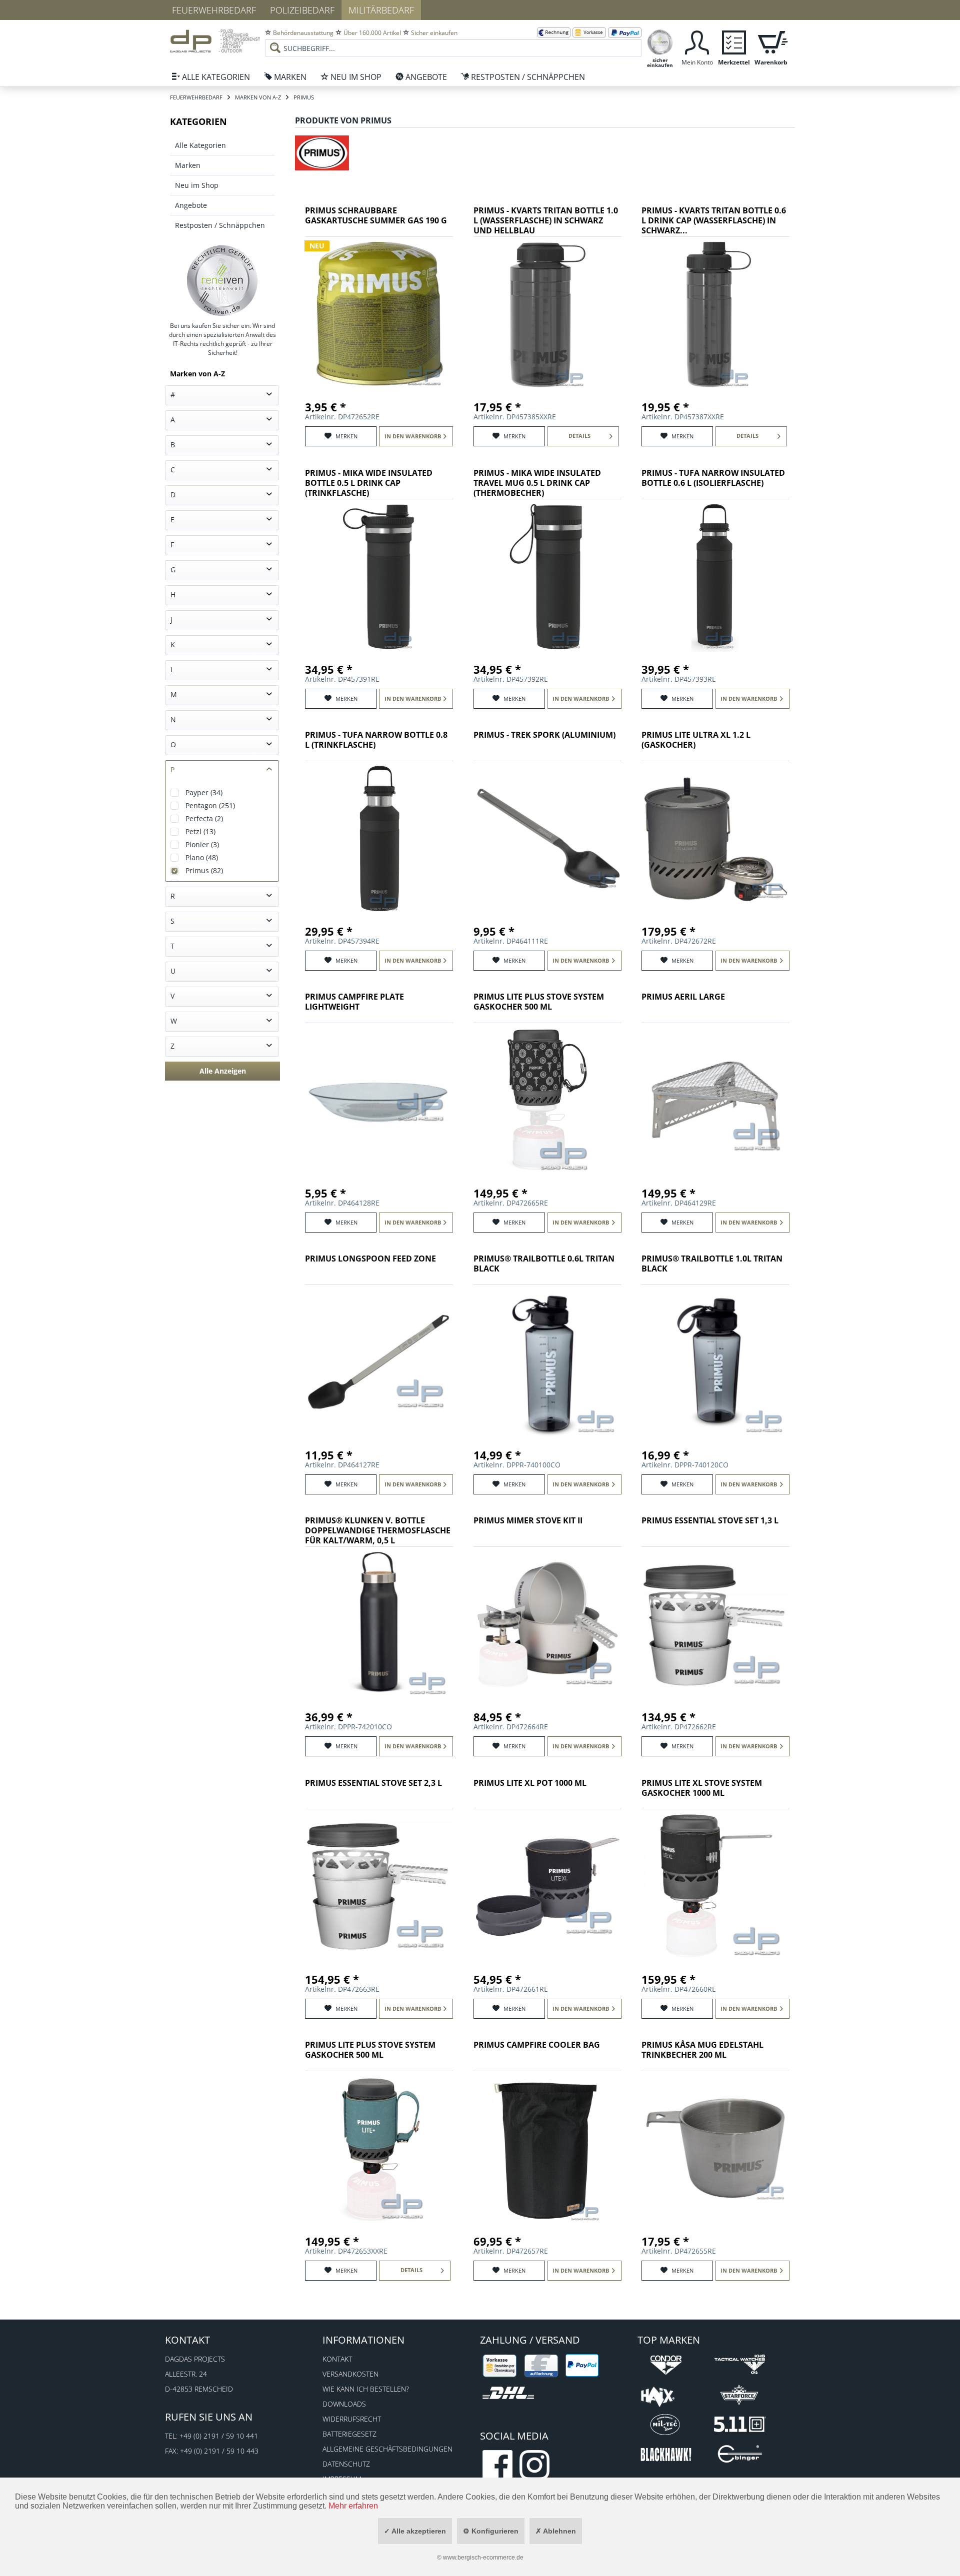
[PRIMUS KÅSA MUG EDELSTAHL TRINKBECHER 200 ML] (715, 2149)
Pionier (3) (202, 844)
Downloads (344, 2404)
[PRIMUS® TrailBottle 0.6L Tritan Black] (547, 1362)
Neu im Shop (197, 185)
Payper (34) (204, 792)
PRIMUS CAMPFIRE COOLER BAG (537, 2045)
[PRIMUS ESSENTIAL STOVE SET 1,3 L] (715, 1624)
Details (579, 436)
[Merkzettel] (734, 41)
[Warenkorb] (771, 41)
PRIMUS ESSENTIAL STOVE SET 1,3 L (710, 1521)
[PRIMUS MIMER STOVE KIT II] (547, 1624)
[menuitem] (453, 40)
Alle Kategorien (200, 145)
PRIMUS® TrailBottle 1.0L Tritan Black (712, 1264)
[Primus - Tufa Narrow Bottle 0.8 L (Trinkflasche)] (379, 839)
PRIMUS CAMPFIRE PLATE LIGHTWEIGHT (354, 1002)
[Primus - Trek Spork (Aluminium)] (547, 839)
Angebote (191, 205)
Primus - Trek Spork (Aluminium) (544, 735)
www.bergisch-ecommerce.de (483, 2558)
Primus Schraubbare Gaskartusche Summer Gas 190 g (376, 216)
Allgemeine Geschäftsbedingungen (387, 2449)
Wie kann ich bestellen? (366, 2389)
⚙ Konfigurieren (491, 2531)
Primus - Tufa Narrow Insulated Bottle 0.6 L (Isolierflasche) (713, 478)
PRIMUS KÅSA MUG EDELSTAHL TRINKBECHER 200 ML (702, 2050)
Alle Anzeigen (223, 1071)
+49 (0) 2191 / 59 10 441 (219, 2436)
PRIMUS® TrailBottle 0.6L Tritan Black (544, 1264)
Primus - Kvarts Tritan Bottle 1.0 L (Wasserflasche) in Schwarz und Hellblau (546, 221)
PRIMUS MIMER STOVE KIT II (528, 1521)
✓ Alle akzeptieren (415, 2531)
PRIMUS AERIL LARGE (683, 997)
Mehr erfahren (353, 2506)
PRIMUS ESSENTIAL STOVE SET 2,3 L (373, 1783)
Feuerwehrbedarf (214, 10)
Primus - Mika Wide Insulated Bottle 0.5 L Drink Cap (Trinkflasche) (369, 483)
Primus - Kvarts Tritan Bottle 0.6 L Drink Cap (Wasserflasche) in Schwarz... (714, 221)
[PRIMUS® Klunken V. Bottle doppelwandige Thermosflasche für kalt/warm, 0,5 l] (379, 1624)
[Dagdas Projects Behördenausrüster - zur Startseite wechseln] (215, 42)
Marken (188, 165)
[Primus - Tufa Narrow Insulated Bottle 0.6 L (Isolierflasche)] (715, 577)
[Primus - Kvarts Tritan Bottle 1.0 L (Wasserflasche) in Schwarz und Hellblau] (547, 314)
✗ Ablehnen (556, 2531)
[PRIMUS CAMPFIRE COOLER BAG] (547, 2149)
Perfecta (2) (204, 818)
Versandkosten (350, 2374)
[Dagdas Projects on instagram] (534, 2465)
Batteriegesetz (349, 2434)
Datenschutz (346, 2464)
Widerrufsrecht (352, 2419)
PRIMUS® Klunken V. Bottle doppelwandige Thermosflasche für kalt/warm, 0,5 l (378, 1531)
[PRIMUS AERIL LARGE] (715, 1101)
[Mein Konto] (697, 41)
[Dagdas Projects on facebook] (497, 2465)
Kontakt (337, 2359)
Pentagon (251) (210, 805)
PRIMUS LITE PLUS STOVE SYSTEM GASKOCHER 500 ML (539, 1002)
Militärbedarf (381, 10)
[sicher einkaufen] (660, 41)
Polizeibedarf (302, 10)
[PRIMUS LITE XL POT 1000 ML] (547, 1887)
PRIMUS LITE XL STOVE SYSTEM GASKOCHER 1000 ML (702, 1788)
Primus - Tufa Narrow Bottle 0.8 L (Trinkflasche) (376, 740)
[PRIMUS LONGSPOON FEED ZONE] (379, 1362)
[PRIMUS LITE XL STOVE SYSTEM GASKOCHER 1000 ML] (715, 1887)
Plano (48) (202, 857)
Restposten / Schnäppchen (220, 225)
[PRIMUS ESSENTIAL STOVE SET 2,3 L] (379, 1887)
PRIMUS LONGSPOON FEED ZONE (370, 1259)
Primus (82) (204, 870)
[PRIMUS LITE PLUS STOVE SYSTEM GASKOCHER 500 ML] (547, 1101)
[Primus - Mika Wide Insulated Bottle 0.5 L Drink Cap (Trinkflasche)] (379, 577)
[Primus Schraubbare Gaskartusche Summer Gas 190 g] (379, 314)
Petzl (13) (200, 831)
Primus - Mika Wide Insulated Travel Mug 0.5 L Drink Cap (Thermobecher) (537, 483)
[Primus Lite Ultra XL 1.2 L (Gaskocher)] (715, 839)
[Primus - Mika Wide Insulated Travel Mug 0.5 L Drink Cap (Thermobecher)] (547, 577)
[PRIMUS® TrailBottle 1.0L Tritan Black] (715, 1362)
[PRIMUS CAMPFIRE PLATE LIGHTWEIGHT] (379, 1101)
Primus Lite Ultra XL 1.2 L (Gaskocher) (696, 740)
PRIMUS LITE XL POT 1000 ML (530, 1783)
